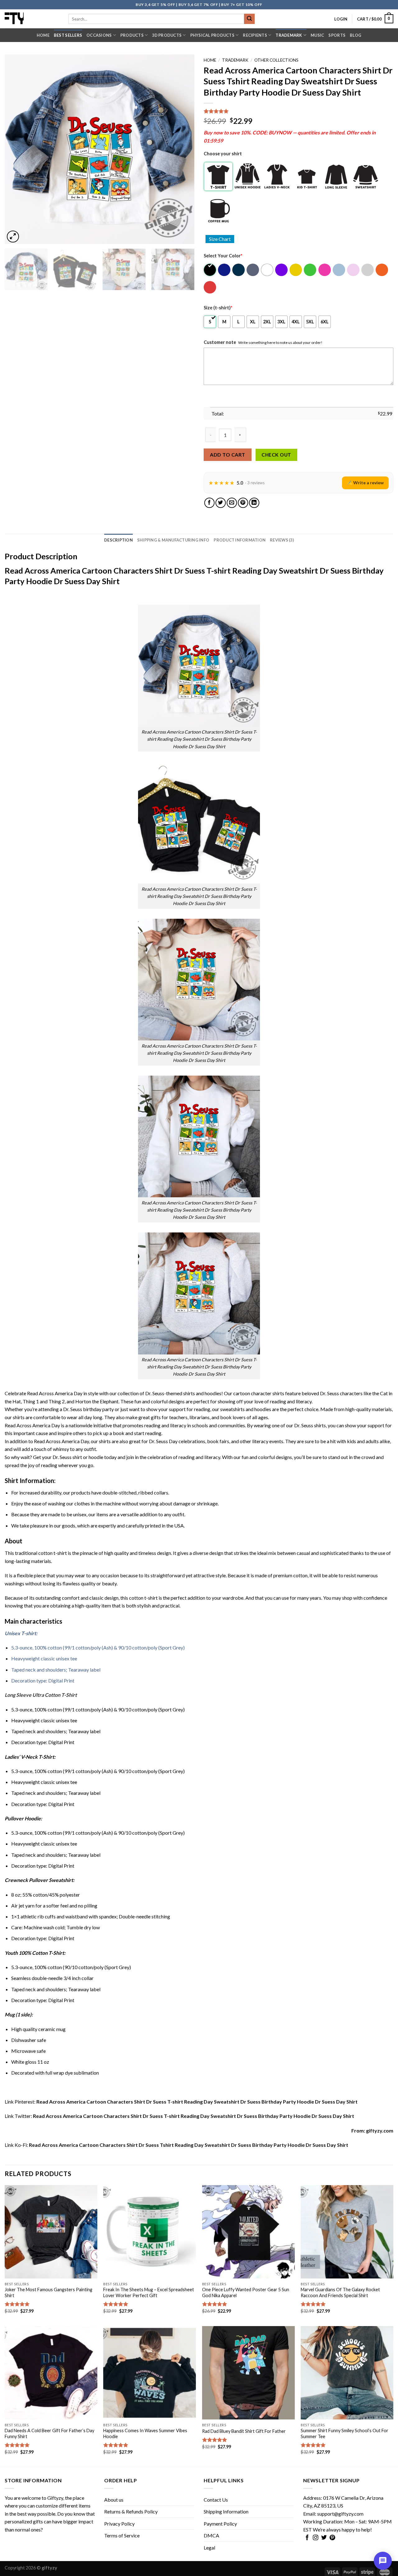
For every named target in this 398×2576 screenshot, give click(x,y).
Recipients (255, 35)
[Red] (210, 287)
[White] (268, 270)
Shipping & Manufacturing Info (173, 540)
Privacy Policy (119, 2524)
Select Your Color (223, 256)
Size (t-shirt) (218, 308)
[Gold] (296, 270)
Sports (337, 35)
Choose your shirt (223, 154)
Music (317, 35)
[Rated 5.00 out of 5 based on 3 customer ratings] (298, 111)
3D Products (167, 35)
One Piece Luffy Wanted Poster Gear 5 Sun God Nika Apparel (246, 2292)
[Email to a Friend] (232, 503)
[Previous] (16, 149)
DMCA (211, 2535)
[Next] (183, 149)
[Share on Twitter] (221, 503)
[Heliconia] (325, 270)
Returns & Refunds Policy (131, 2511)
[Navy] (239, 270)
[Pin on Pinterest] (243, 503)
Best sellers (68, 35)
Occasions (99, 35)
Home (43, 35)
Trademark (289, 35)
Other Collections (276, 60)
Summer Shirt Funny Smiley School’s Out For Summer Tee (345, 2433)
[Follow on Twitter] (324, 2538)
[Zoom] (13, 237)
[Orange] (382, 270)
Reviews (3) (282, 540)
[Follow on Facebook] (307, 2538)
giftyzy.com (380, 2130)
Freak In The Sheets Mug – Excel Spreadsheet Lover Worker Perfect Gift (149, 2292)
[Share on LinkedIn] (254, 503)
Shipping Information (226, 2511)
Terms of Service (122, 2535)
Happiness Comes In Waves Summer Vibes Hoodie (145, 2433)
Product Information (240, 540)
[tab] (118, 540)
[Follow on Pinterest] (332, 2538)
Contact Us (216, 2500)
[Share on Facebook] (209, 503)
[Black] (210, 270)
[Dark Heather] (253, 270)
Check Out (276, 455)
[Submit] (249, 19)
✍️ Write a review (365, 483)
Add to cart (227, 455)
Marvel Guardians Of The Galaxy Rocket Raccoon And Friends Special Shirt (340, 2292)
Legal (209, 2548)
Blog (356, 35)
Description (118, 540)
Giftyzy (55, 2498)
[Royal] (225, 270)
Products (132, 35)
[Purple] (282, 270)
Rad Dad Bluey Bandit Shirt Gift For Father (244, 2431)
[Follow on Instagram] (316, 2538)
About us (114, 2500)
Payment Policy (220, 2524)
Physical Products (212, 35)
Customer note (220, 342)
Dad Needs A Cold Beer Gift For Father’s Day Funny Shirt (49, 2433)
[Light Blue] (339, 270)
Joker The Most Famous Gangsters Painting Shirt (49, 2292)
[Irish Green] (310, 270)
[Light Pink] (354, 270)
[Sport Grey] (368, 270)
